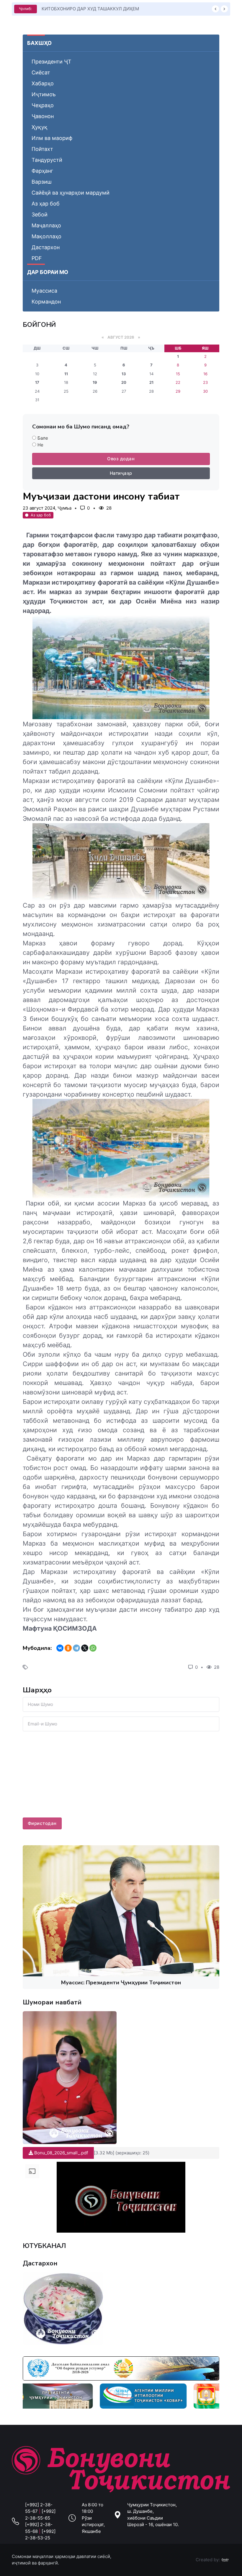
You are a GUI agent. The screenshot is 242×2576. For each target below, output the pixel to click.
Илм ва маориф (52, 138)
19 (95, 382)
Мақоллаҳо (46, 236)
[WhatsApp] (93, 1648)
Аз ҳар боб (46, 204)
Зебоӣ (40, 214)
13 (124, 374)
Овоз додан (121, 459)
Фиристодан (42, 1823)
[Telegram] (76, 1648)
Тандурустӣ (47, 160)
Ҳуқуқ (40, 127)
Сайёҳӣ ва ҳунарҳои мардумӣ (71, 193)
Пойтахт (42, 149)
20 (124, 382)
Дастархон (46, 247)
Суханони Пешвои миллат (70, 9)
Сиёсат (41, 72)
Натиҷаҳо (121, 473)
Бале (43, 438)
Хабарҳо (43, 83)
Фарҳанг (42, 171)
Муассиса (44, 291)
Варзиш (42, 182)
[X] (85, 1648)
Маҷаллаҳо (46, 225)
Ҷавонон (43, 116)
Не (40, 445)
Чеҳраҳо (43, 105)
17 (37, 382)
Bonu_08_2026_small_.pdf (60, 2153)
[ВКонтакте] (60, 1648)
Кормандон (46, 302)
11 (66, 374)
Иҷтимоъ (44, 94)
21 (151, 382)
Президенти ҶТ (51, 62)
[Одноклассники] (68, 1648)
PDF (37, 258)
